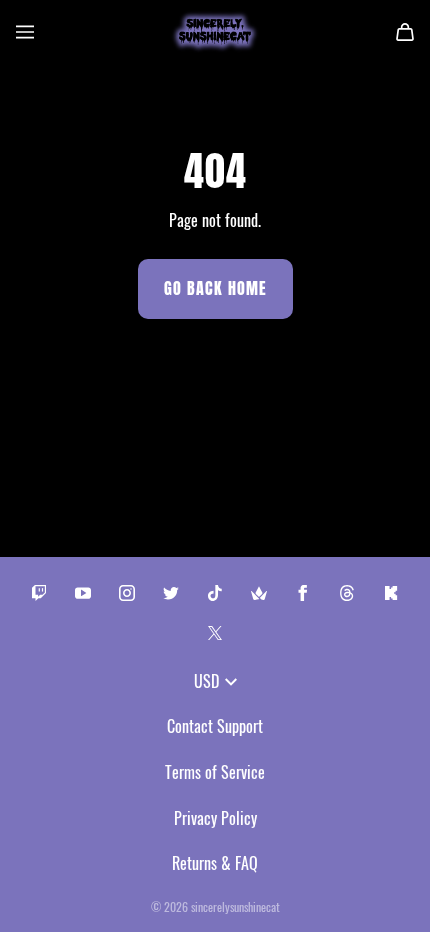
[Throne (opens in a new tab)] (259, 593)
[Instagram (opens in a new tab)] (127, 593)
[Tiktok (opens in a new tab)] (215, 593)
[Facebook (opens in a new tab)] (303, 593)
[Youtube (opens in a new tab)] (83, 593)
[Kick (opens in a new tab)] (391, 593)
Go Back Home (215, 288)
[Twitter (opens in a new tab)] (171, 593)
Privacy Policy (215, 818)
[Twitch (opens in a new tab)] (39, 593)
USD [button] (206, 681)
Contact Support (215, 726)
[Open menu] (25, 32)
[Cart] (405, 32)
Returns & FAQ (215, 863)
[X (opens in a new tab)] (215, 633)
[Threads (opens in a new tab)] (347, 593)
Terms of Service (215, 772)
